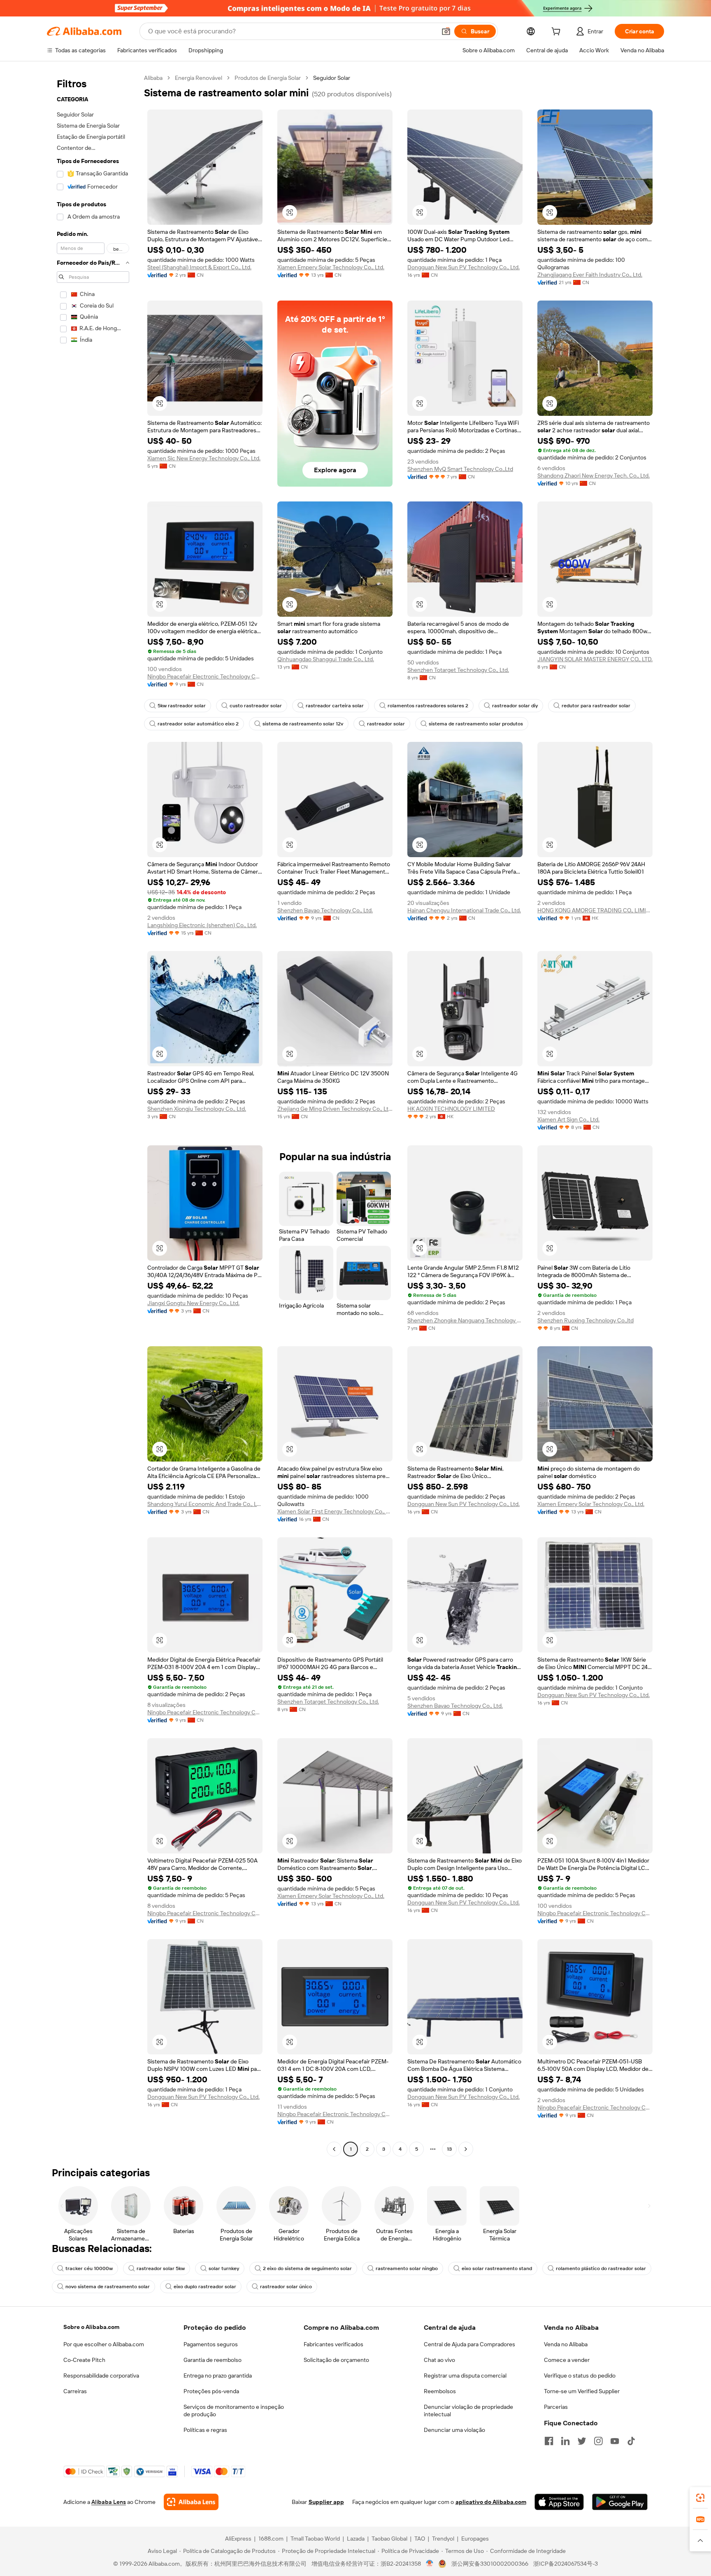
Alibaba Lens (109, 2502)
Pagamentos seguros (211, 2344)
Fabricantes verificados (333, 2344)
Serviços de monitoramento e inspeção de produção (234, 2410)
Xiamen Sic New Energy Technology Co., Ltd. (204, 458)
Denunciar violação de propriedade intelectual (468, 2410)
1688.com (271, 2539)
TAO (420, 2539)
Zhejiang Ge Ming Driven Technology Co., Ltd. (335, 1109)
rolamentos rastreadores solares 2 (428, 706)
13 (449, 2149)
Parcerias (556, 2407)
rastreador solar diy (515, 706)
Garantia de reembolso (213, 2360)
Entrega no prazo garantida (218, 2376)
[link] (700, 2498)
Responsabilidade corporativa (101, 2376)
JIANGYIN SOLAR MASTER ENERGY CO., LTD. (595, 659)
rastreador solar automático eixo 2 (198, 724)
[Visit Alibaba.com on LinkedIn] (565, 2441)
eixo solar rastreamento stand (497, 2268)
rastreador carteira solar (335, 706)
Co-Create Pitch (84, 2360)
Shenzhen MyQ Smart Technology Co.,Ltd (460, 469)
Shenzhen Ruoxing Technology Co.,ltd (586, 1320)
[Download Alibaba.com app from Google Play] (620, 2502)
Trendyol (443, 2539)
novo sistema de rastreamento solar (108, 2287)
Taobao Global (389, 2539)
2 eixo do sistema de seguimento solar (307, 2268)
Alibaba (153, 78)
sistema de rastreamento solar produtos (476, 724)
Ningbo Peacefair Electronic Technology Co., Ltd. (205, 676)
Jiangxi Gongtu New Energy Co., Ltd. (193, 1303)
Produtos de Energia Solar (268, 78)
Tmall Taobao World (315, 2539)
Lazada (356, 2539)
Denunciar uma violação (454, 2430)
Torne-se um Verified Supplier (582, 2391)
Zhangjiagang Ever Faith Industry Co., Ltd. (590, 275)
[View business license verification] (430, 2564)
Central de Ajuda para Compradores (469, 2344)
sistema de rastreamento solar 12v (303, 724)
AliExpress (238, 2539)
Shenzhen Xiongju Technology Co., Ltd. (197, 1109)
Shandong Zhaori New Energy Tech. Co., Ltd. (594, 476)
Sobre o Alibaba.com (91, 2327)
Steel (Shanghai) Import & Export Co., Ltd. (199, 267)
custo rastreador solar (256, 706)
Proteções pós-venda (211, 2391)
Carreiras (75, 2391)
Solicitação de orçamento (336, 2360)
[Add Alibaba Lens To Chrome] (191, 2502)
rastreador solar (386, 724)
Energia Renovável (199, 78)
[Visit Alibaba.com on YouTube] (615, 2441)
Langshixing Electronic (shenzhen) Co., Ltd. (202, 925)
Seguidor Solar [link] (332, 78)
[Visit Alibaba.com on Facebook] (549, 2441)
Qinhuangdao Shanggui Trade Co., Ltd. (326, 659)
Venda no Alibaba (566, 2344)
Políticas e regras (205, 2430)
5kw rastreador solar (182, 706)
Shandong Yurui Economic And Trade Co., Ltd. (205, 1504)
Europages (475, 2539)
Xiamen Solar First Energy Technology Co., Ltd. (335, 1511)
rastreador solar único (286, 2287)
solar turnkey (224, 2268)
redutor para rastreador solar (596, 706)
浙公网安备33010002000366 (490, 2564)
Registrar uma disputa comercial (465, 2376)
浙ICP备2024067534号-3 (566, 2564)
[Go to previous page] (334, 2149)
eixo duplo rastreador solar (205, 2287)
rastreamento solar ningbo (407, 2268)
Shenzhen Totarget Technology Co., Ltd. (458, 670)
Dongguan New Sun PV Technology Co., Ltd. (464, 267)
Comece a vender (567, 2360)
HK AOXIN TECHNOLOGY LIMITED (451, 1109)
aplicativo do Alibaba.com (491, 2502)
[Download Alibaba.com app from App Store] (559, 2502)
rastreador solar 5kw (161, 2268)
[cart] (558, 33)
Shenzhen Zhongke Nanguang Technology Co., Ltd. (465, 1320)
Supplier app (326, 2502)
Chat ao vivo (439, 2360)
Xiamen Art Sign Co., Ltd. (568, 1119)
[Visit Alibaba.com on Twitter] (582, 2441)
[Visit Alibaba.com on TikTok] (631, 2441)
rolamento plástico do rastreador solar (601, 2268)
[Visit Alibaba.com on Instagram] (598, 2441)
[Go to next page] (466, 2149)
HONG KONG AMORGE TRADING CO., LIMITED (595, 910)
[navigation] (93, 1114)
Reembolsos (440, 2391)
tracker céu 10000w (89, 2268)
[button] (446, 31)
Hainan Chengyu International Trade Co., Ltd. (464, 910)
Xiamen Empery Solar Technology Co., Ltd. (331, 267)
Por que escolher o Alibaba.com (104, 2344)
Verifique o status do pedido (580, 2376)
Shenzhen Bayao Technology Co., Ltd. (325, 910)
